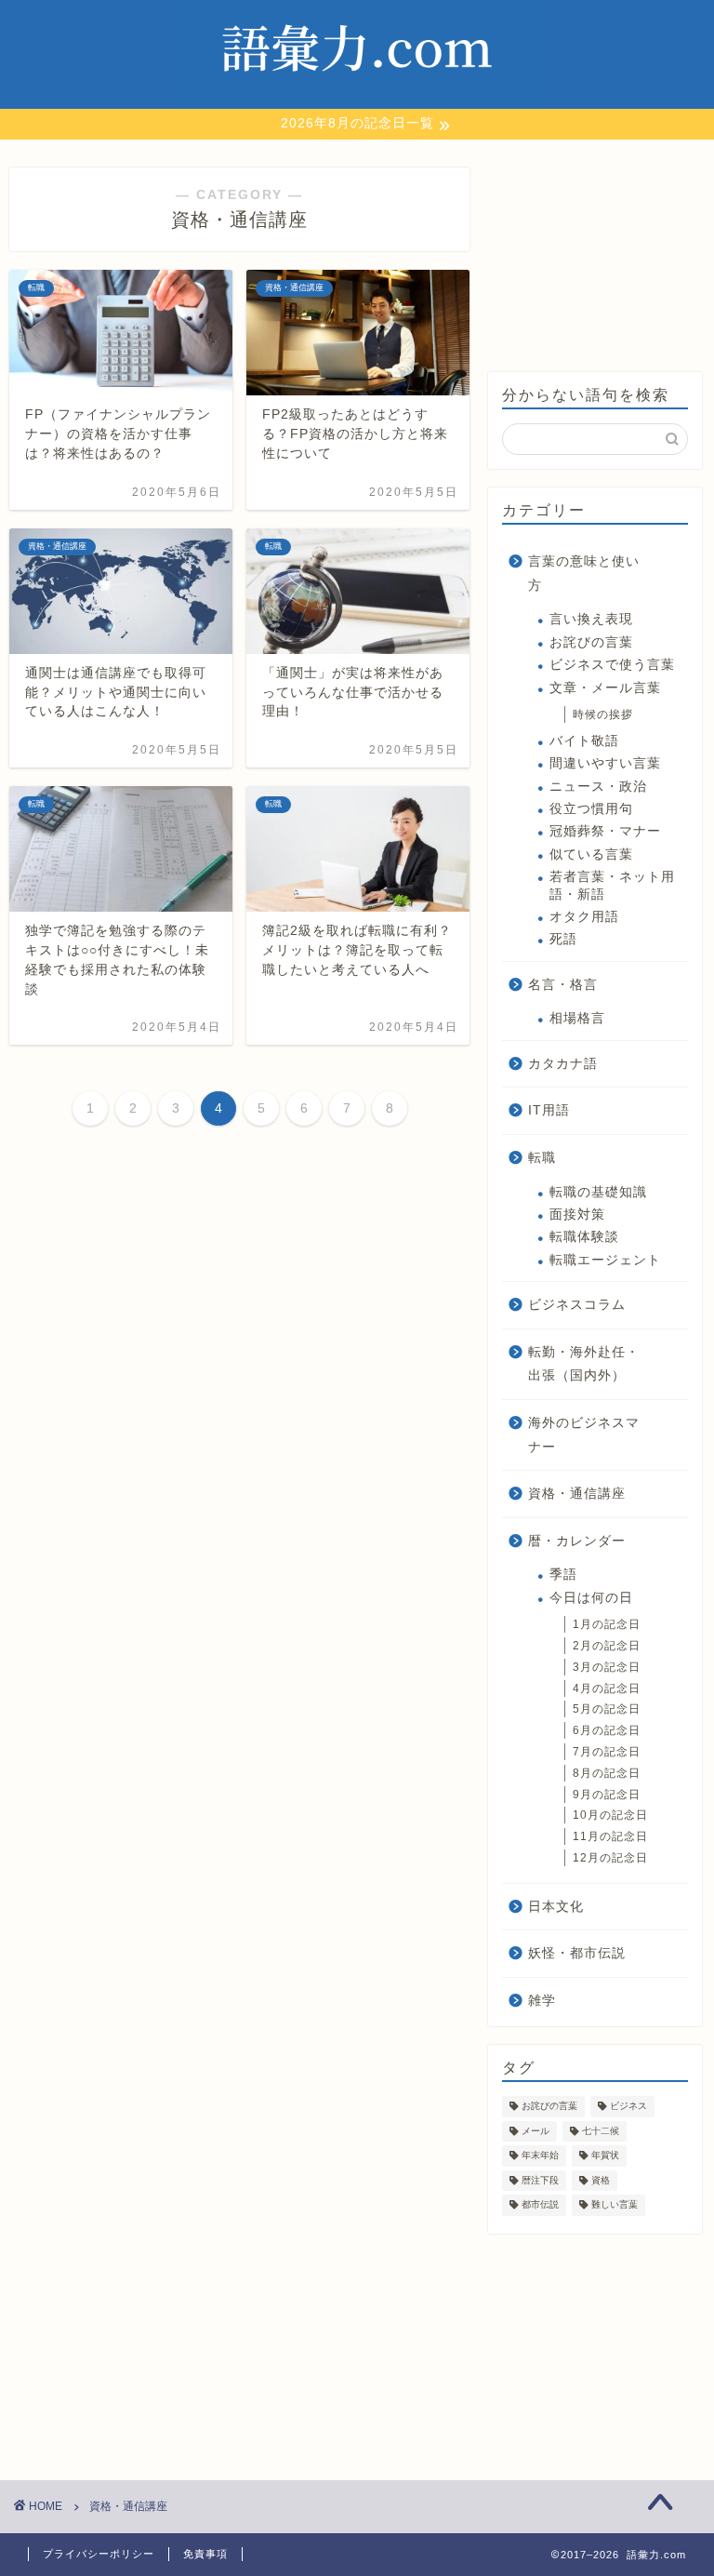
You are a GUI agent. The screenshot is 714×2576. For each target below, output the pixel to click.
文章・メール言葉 (605, 688)
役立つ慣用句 (591, 809)
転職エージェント (605, 1260)
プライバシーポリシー (99, 2554)
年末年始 (540, 2156)
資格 (601, 2180)
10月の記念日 (610, 1815)
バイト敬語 (584, 741)
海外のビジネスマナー (584, 1435)
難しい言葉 (615, 2205)
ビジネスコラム (577, 1305)
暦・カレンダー (577, 1541)
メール (535, 2131)
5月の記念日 (607, 1709)
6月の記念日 (607, 1730)
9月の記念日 (607, 1795)
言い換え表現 (591, 619)
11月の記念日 (610, 1836)
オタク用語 (584, 917)
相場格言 (577, 1018)
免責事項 (205, 2554)
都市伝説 (540, 2205)
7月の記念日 (607, 1752)
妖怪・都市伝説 (577, 1953)
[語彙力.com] (357, 99)
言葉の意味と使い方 (584, 574)
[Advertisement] (595, 260)
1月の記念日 (607, 1624)
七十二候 (601, 2131)
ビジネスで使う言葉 (612, 665)
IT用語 (549, 1110)
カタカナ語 (563, 1064)
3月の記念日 (607, 1667)
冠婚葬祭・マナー (605, 831)
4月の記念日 (607, 1688)
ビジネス (628, 2107)
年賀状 (605, 2156)
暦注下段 (540, 2180)
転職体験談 (584, 1237)
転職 (542, 1158)
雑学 (542, 2001)
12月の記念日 (610, 1858)
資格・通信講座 (577, 1494)
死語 (563, 939)
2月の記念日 (607, 1646)
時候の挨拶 (603, 714)
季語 (563, 1575)
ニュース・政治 (598, 787)
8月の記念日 (607, 1773)
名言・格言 (563, 985)
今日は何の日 (591, 1598)
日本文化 (556, 1907)
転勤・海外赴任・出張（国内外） (584, 1364)
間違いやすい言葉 (605, 763)
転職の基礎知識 (598, 1192)
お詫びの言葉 (591, 642)
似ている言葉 (591, 854)
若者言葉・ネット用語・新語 (612, 885)
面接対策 (577, 1215)
